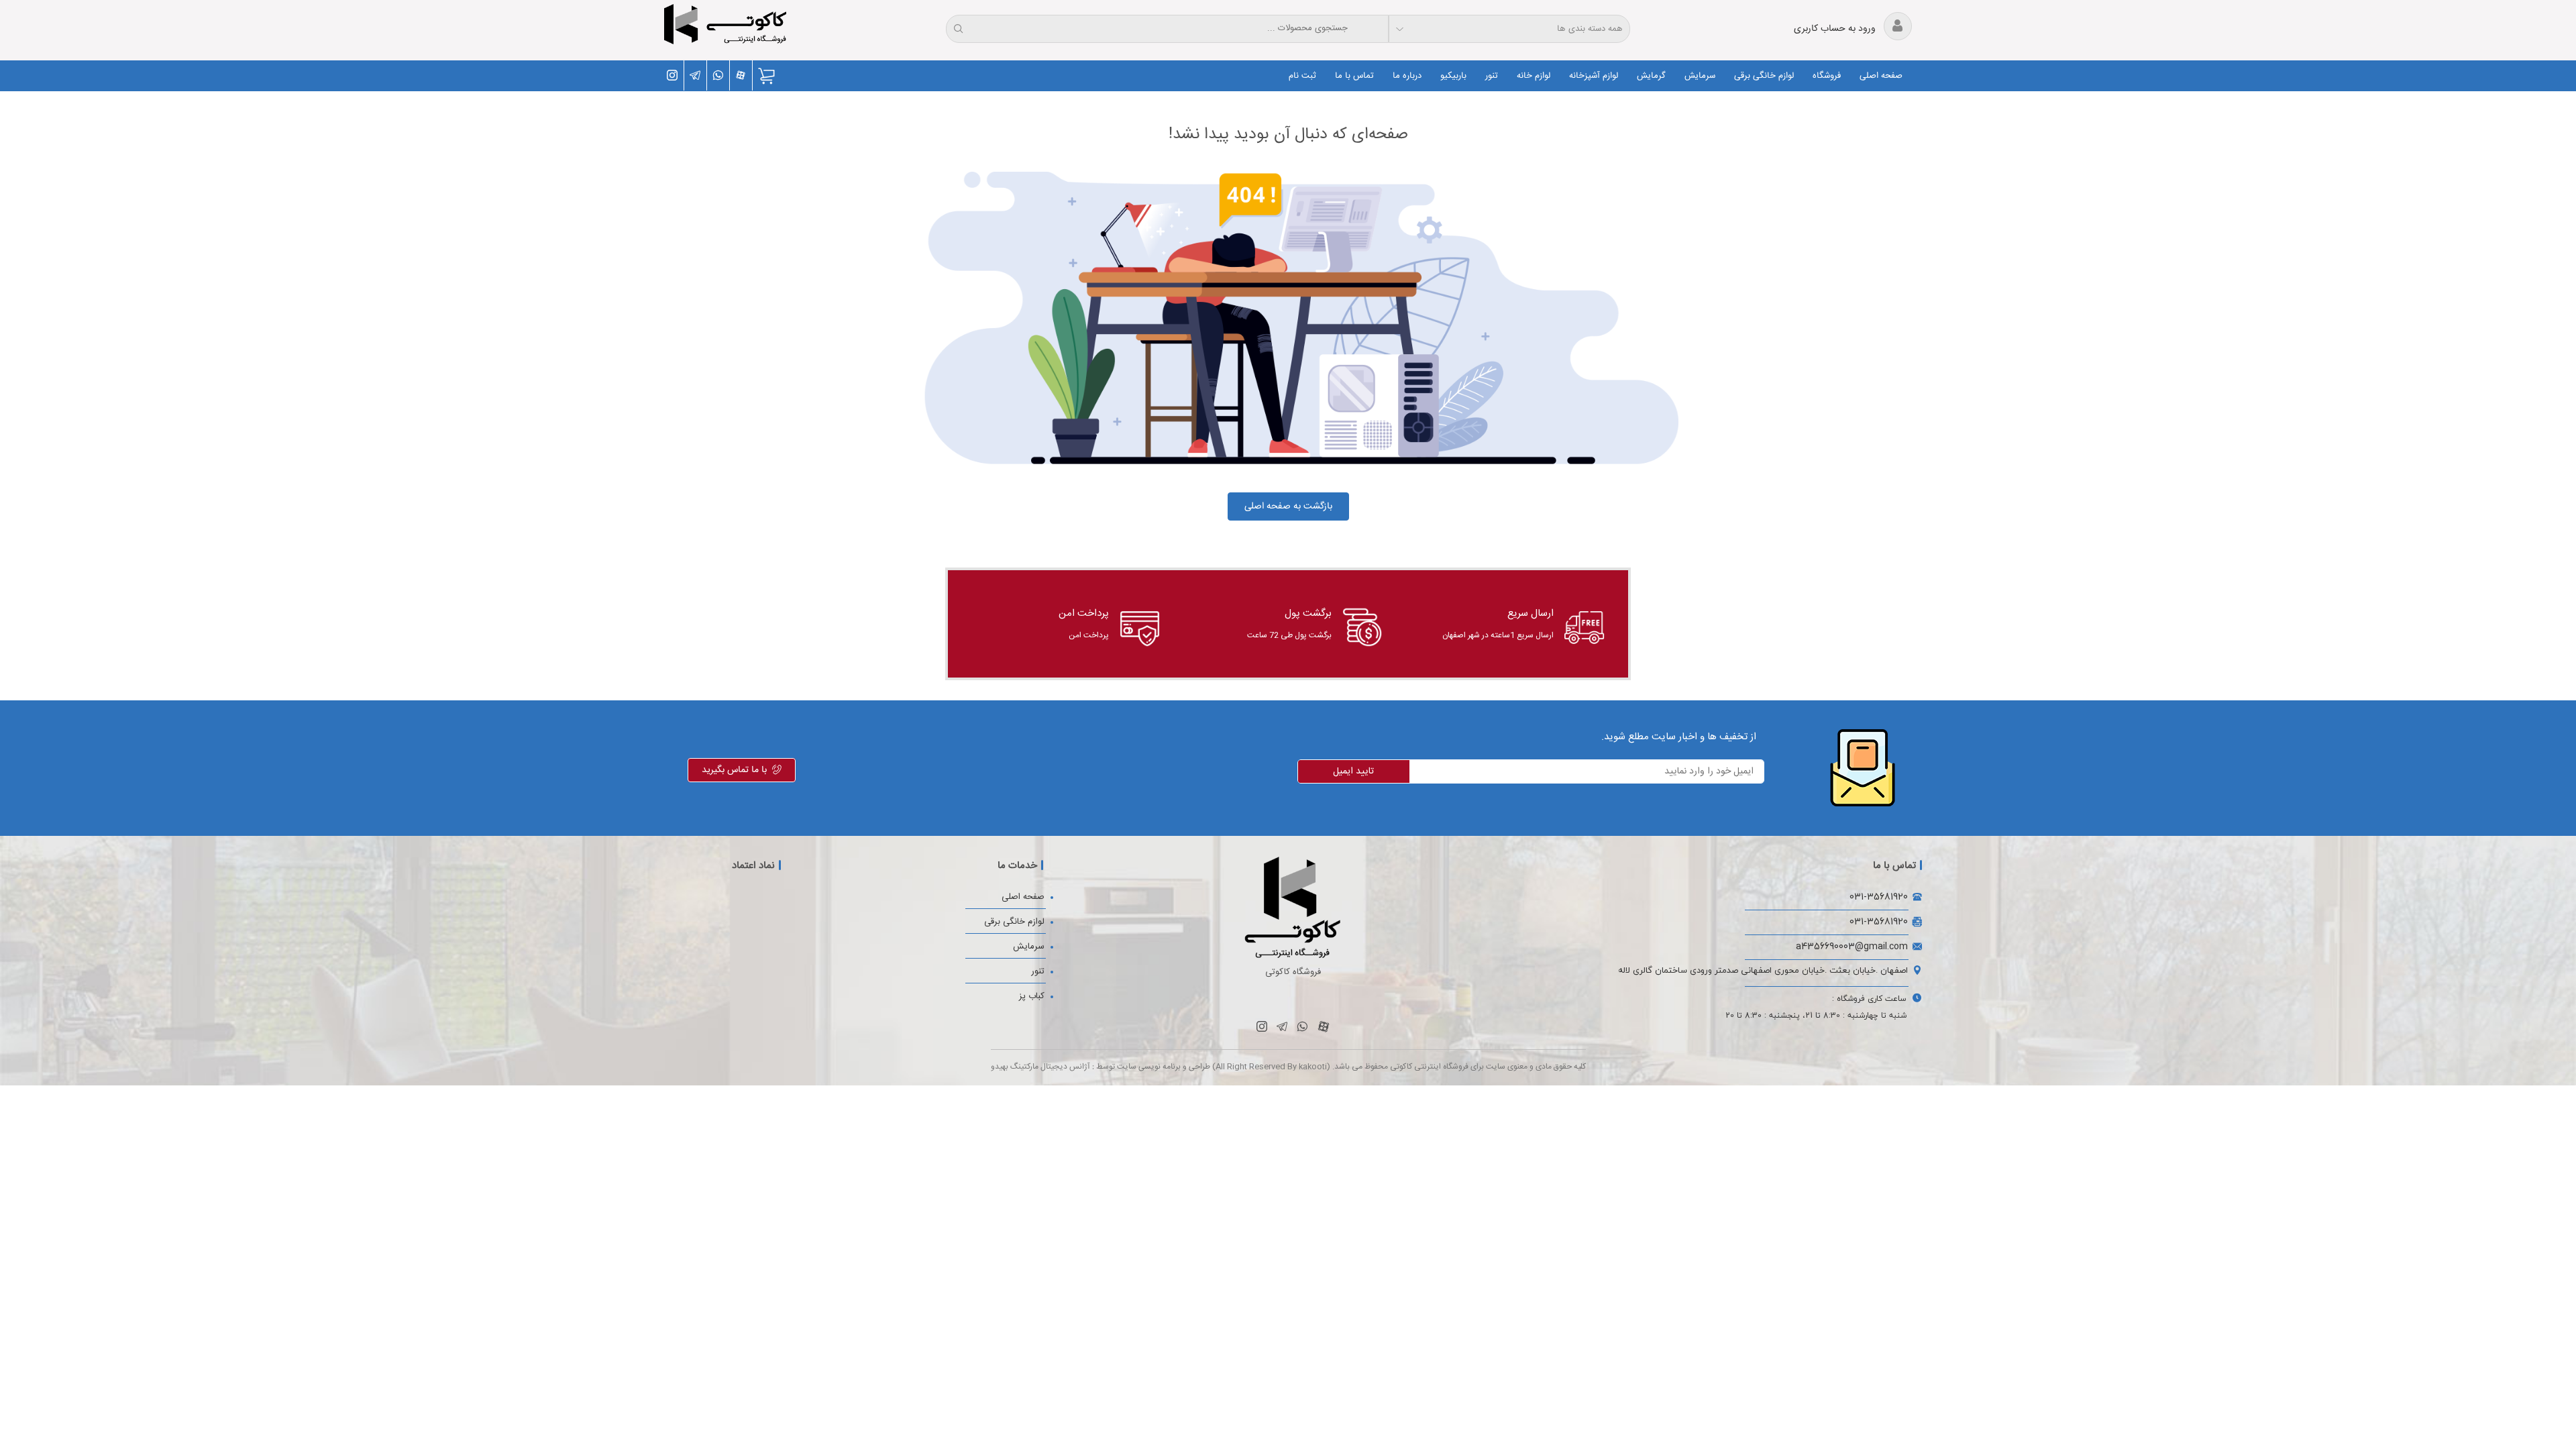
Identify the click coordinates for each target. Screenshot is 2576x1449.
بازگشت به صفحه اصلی (1288, 506)
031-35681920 (1879, 897)
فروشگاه (1827, 76)
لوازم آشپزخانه (1594, 76)
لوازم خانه (1534, 76)
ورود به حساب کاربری (1836, 29)
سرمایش (1700, 76)
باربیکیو (1453, 76)
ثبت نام (1302, 76)
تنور (1492, 76)
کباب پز (1032, 996)
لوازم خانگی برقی (1764, 76)
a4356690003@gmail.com (1852, 946)
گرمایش (1651, 76)
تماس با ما (1354, 76)
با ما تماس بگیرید (734, 770)
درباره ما (1407, 76)
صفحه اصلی (1881, 76)
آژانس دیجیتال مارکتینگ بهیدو (1040, 1067)
